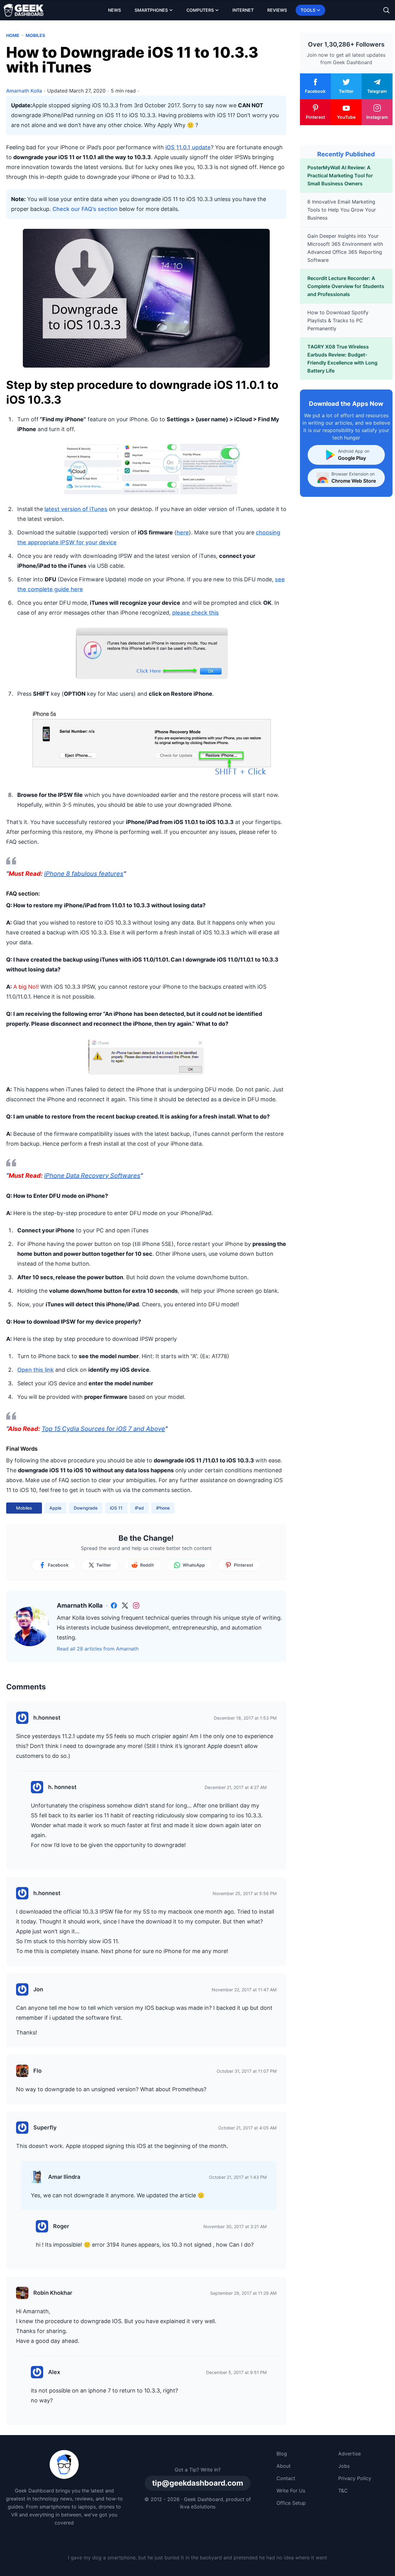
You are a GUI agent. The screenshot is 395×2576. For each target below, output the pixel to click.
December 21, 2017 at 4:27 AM (236, 1787)
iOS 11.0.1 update (188, 147)
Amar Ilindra (64, 2177)
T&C (343, 2491)
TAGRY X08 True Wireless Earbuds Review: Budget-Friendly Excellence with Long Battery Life (342, 359)
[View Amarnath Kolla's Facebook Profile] (114, 1605)
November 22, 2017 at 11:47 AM (244, 1990)
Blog (282, 2454)
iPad (139, 1508)
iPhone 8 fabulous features (84, 874)
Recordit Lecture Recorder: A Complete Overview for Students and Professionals (346, 286)
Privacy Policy (355, 2478)
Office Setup (291, 2503)
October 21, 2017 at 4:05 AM (247, 2128)
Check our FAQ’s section (85, 209)
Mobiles (35, 35)
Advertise (349, 2454)
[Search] (386, 10)
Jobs (344, 2466)
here (183, 532)
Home (13, 35)
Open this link (35, 1370)
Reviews (277, 10)
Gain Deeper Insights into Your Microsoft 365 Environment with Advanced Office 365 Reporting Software (345, 248)
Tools (308, 10)
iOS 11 (116, 1508)
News (114, 10)
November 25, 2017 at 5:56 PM (245, 1893)
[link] (114, 1605)
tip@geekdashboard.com (198, 2483)
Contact (286, 2478)
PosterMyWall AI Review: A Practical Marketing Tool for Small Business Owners (340, 175)
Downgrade (86, 1508)
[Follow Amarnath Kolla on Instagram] (136, 1605)
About (284, 2466)
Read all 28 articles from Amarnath (98, 1649)
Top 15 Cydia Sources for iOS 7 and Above (103, 1429)
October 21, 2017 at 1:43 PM (238, 2177)
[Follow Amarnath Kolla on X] (125, 1605)
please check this (195, 613)
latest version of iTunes (76, 509)
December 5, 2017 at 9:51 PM (236, 2372)
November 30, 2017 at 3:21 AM (235, 2226)
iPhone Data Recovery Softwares (92, 1176)
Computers (200, 10)
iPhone (163, 1508)
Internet (243, 10)
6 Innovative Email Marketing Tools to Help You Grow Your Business (342, 210)
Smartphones (151, 10)
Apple (55, 1508)
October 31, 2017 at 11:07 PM (247, 2071)
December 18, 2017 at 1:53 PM (245, 1718)
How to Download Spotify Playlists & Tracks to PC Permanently (338, 320)
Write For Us (291, 2491)
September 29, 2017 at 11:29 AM (243, 2293)
